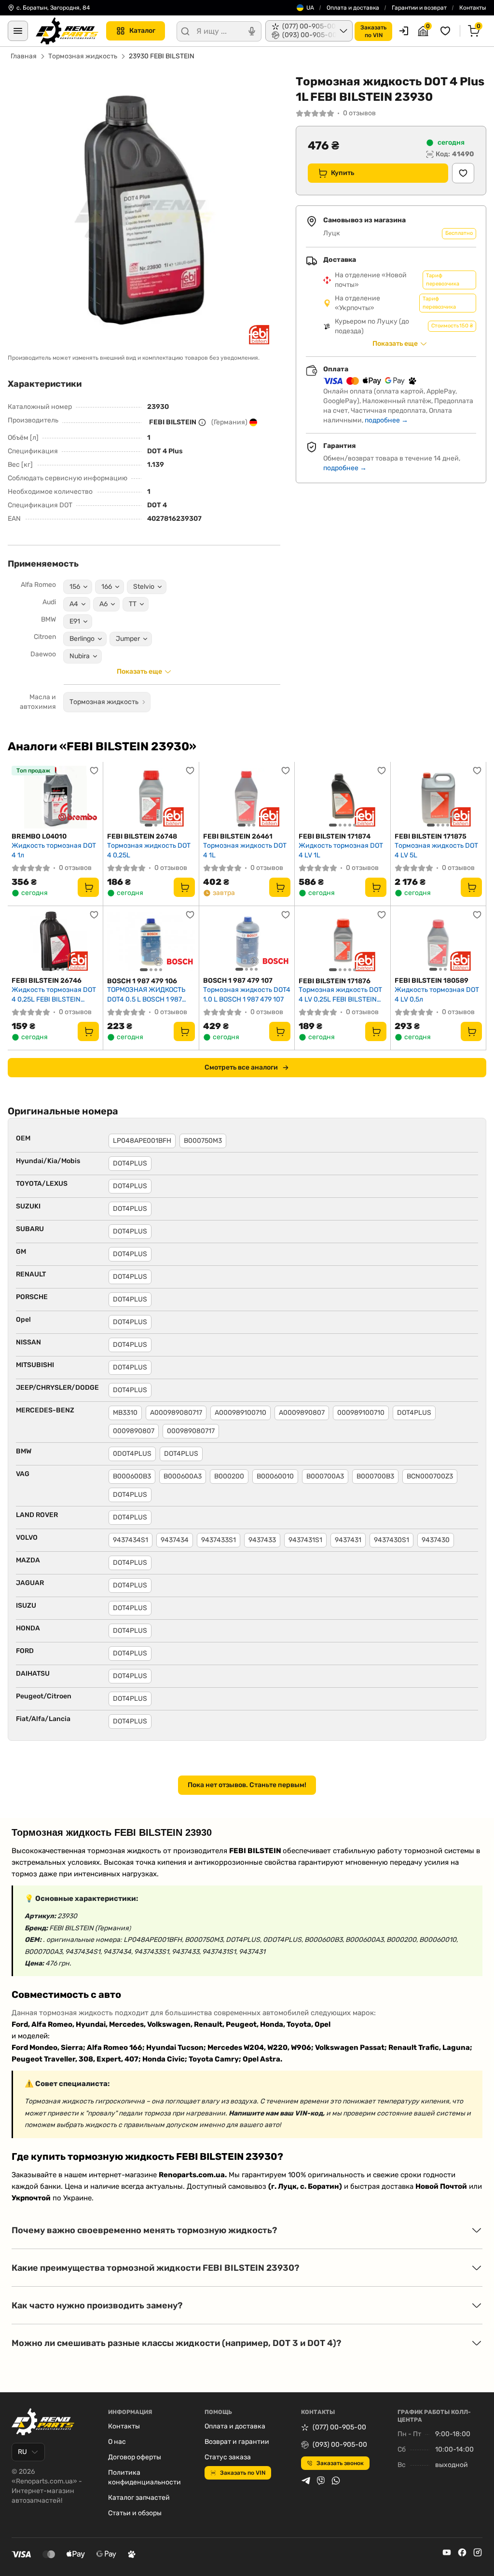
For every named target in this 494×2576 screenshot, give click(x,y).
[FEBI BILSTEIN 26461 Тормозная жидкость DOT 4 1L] (247, 797)
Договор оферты (135, 2457)
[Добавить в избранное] (463, 173)
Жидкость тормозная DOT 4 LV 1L (341, 850)
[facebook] (462, 2552)
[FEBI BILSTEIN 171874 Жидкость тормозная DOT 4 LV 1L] (342, 797)
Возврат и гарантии (237, 2442)
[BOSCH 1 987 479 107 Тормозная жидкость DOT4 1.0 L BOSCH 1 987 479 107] (247, 941)
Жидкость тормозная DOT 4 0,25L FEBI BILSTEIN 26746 (54, 995)
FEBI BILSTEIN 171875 (431, 836)
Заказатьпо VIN (373, 31)
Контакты (473, 8)
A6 (103, 604)
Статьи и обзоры (135, 2513)
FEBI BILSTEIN (173, 422)
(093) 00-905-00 (340, 2445)
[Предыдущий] (117, 797)
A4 (74, 604)
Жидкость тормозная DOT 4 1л (54, 850)
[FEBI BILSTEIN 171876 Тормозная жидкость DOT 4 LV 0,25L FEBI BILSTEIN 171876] (342, 941)
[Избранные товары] (447, 31)
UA (310, 8)
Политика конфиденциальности (144, 2477)
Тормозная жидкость (83, 56)
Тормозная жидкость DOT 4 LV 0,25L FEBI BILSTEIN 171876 (340, 995)
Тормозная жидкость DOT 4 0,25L (149, 850)
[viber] (321, 2481)
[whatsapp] (336, 2481)
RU (22, 2452)
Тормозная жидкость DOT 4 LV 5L (436, 850)
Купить (343, 173)
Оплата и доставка (353, 8)
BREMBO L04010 (39, 836)
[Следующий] (185, 797)
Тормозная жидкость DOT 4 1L (245, 850)
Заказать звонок (340, 2463)
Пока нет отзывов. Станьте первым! (247, 1785)
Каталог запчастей (139, 2498)
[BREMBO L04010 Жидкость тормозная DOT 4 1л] (55, 797)
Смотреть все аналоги (241, 1067)
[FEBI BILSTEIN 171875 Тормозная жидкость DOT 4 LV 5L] (438, 797)
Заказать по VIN (243, 2473)
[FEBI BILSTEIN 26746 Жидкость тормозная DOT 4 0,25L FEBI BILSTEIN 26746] (55, 941)
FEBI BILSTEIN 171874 (335, 836)
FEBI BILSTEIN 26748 (142, 836)
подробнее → (386, 420)
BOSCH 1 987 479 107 (238, 981)
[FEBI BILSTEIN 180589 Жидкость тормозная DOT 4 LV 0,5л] (438, 941)
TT (133, 604)
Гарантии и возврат (419, 8)
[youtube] (447, 2552)
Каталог (142, 31)
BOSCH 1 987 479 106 (142, 981)
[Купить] (88, 887)
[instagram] (478, 2552)
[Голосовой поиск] (252, 31)
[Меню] (18, 31)
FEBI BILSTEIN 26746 (47, 981)
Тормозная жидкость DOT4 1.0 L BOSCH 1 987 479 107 (247, 995)
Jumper (128, 639)
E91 (75, 621)
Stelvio (144, 587)
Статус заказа (228, 2457)
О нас (117, 2442)
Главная (24, 56)
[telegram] (306, 2481)
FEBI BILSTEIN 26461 (238, 836)
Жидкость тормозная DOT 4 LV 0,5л (437, 995)
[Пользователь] (404, 31)
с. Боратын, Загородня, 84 (53, 8)
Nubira (80, 656)
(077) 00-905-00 (339, 2427)
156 (75, 587)
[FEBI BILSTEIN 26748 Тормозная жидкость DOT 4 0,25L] (151, 797)
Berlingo (82, 639)
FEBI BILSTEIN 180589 (432, 981)
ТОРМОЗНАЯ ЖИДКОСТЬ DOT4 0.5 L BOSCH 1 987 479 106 (146, 995)
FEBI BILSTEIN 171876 (335, 981)
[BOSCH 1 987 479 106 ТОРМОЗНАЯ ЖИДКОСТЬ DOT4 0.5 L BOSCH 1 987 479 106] (151, 941)
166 (107, 587)
